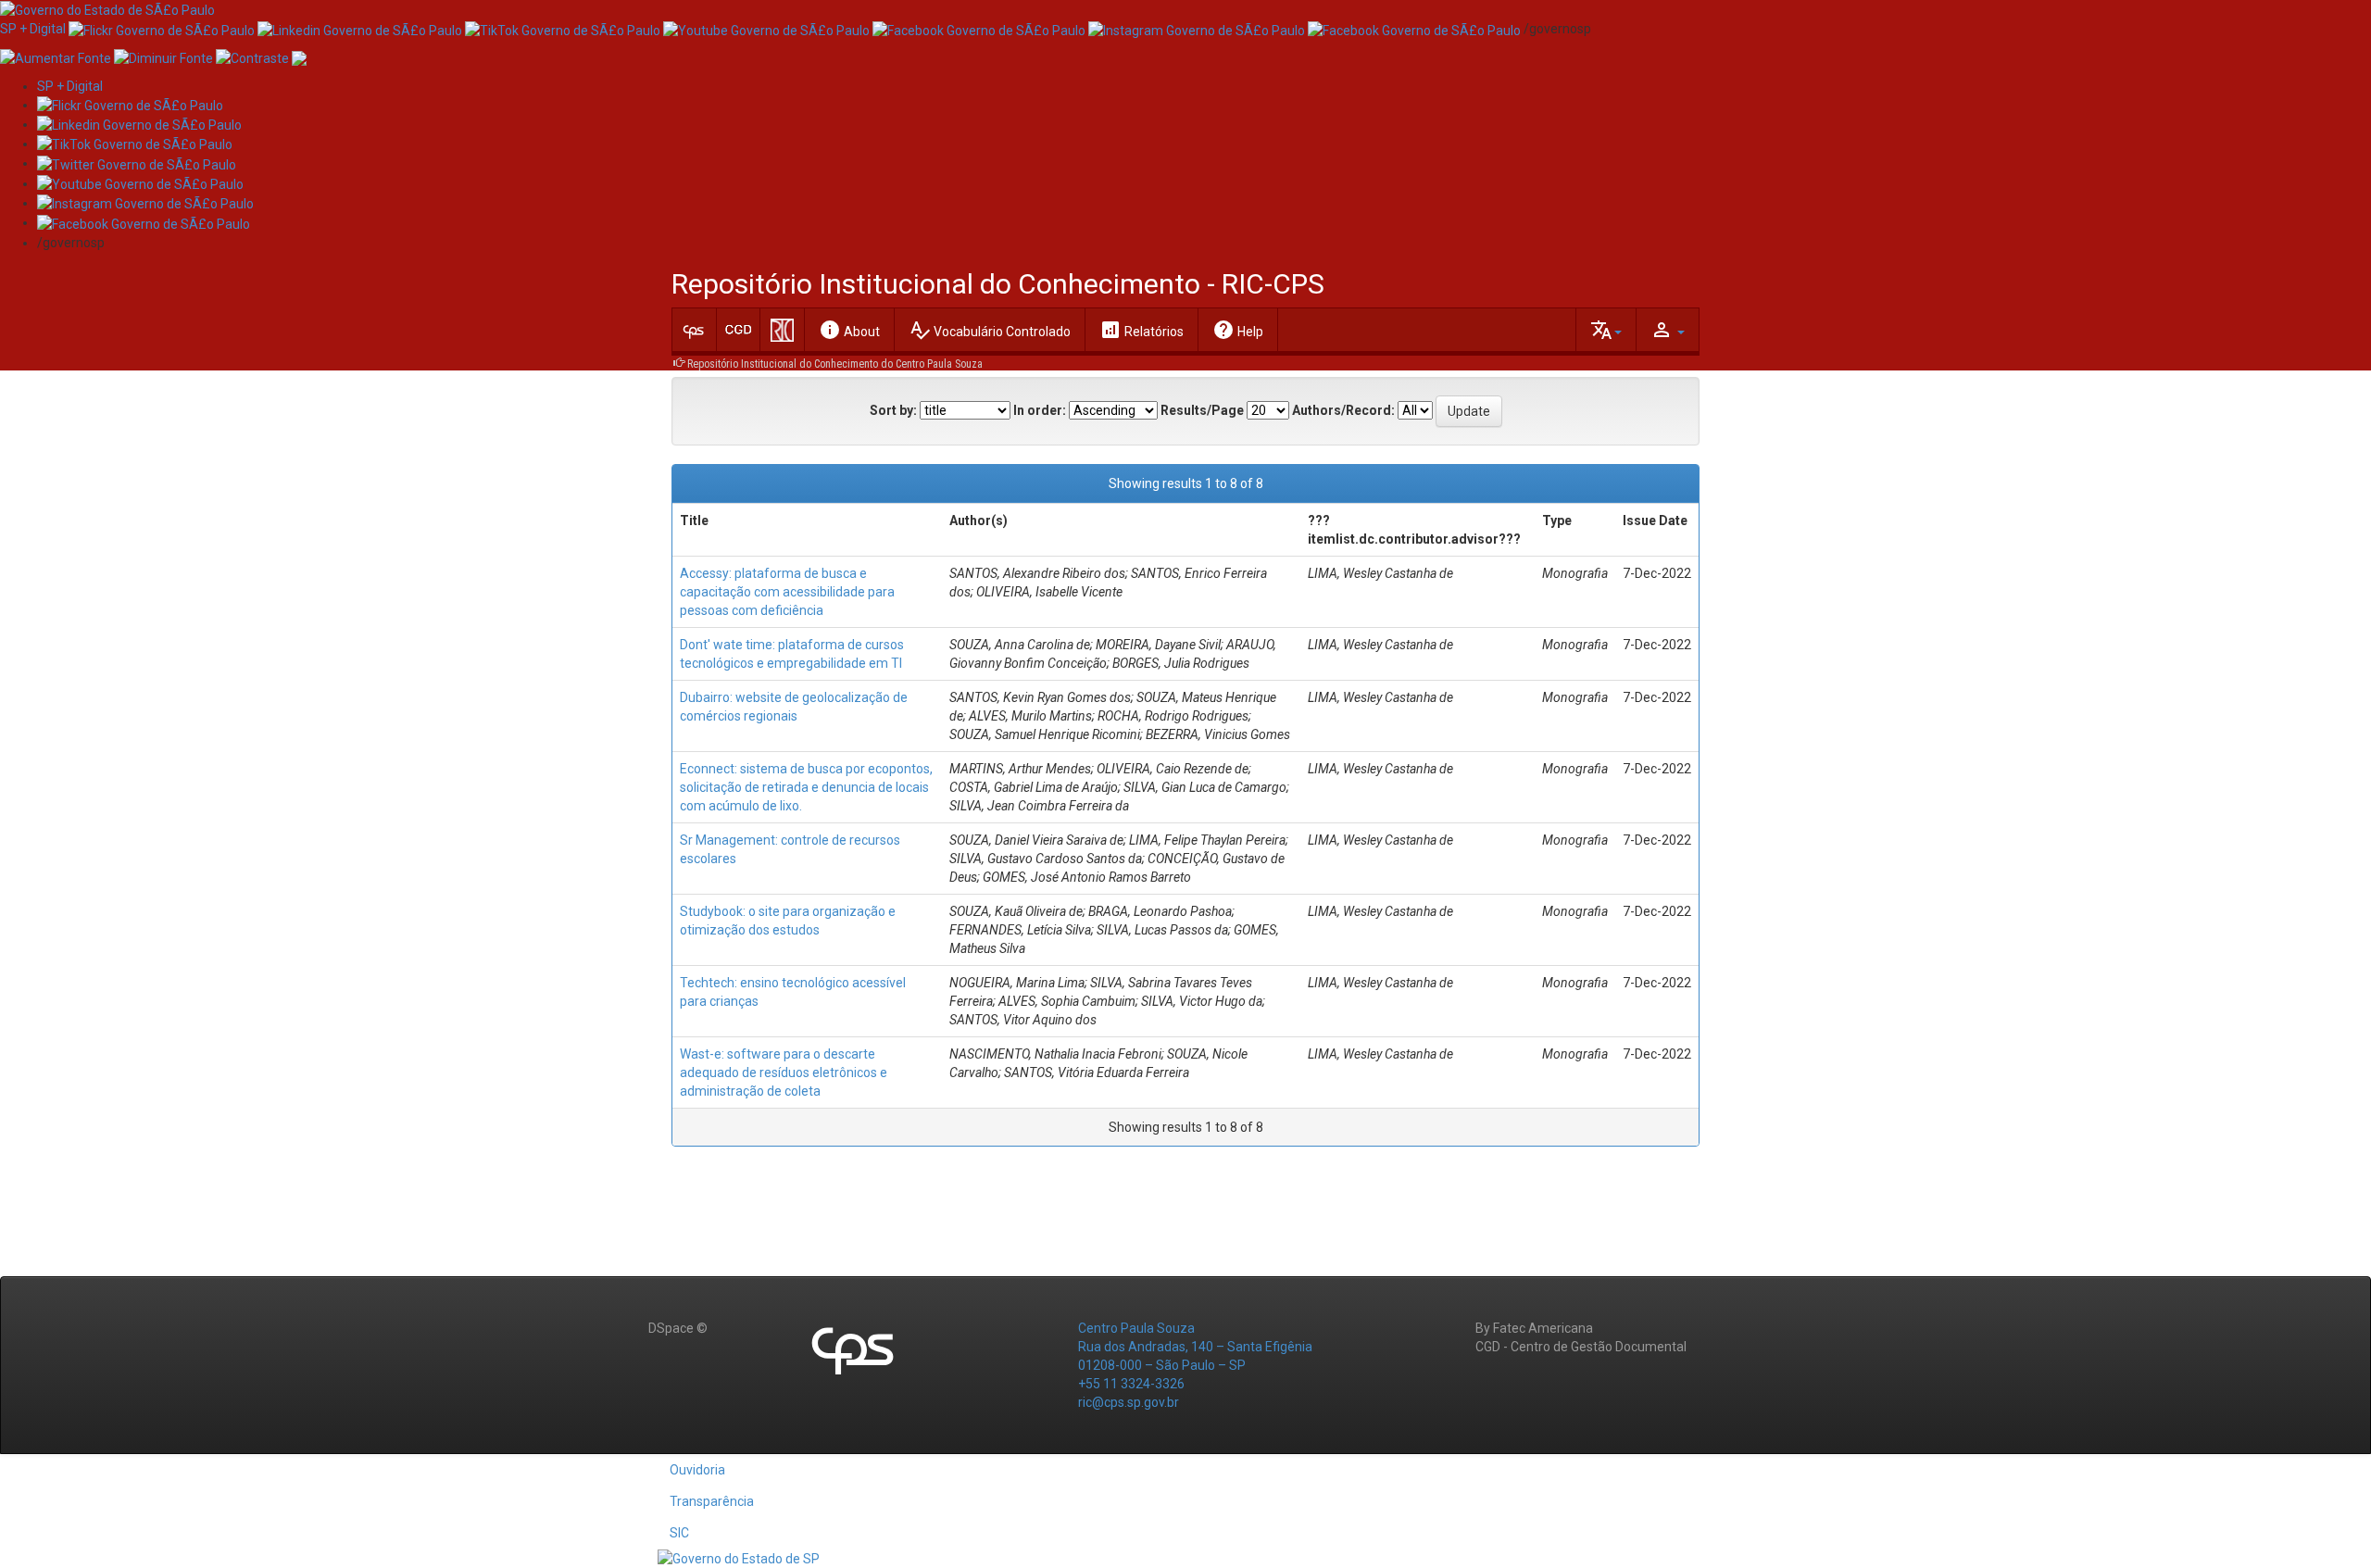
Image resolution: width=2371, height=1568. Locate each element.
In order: (1040, 410)
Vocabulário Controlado (990, 330)
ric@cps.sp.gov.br (1129, 1402)
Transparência (712, 1501)
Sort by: (893, 410)
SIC (679, 1533)
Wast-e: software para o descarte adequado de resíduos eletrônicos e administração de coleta (784, 1073)
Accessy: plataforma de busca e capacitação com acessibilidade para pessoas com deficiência (787, 592)
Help (1238, 330)
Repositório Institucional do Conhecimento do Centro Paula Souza (835, 364)
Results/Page (1202, 410)
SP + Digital (33, 29)
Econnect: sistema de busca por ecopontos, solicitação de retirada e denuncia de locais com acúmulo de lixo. (806, 787)
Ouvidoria (697, 1470)
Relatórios (1142, 330)
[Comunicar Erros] (299, 56)
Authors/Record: (1343, 410)
